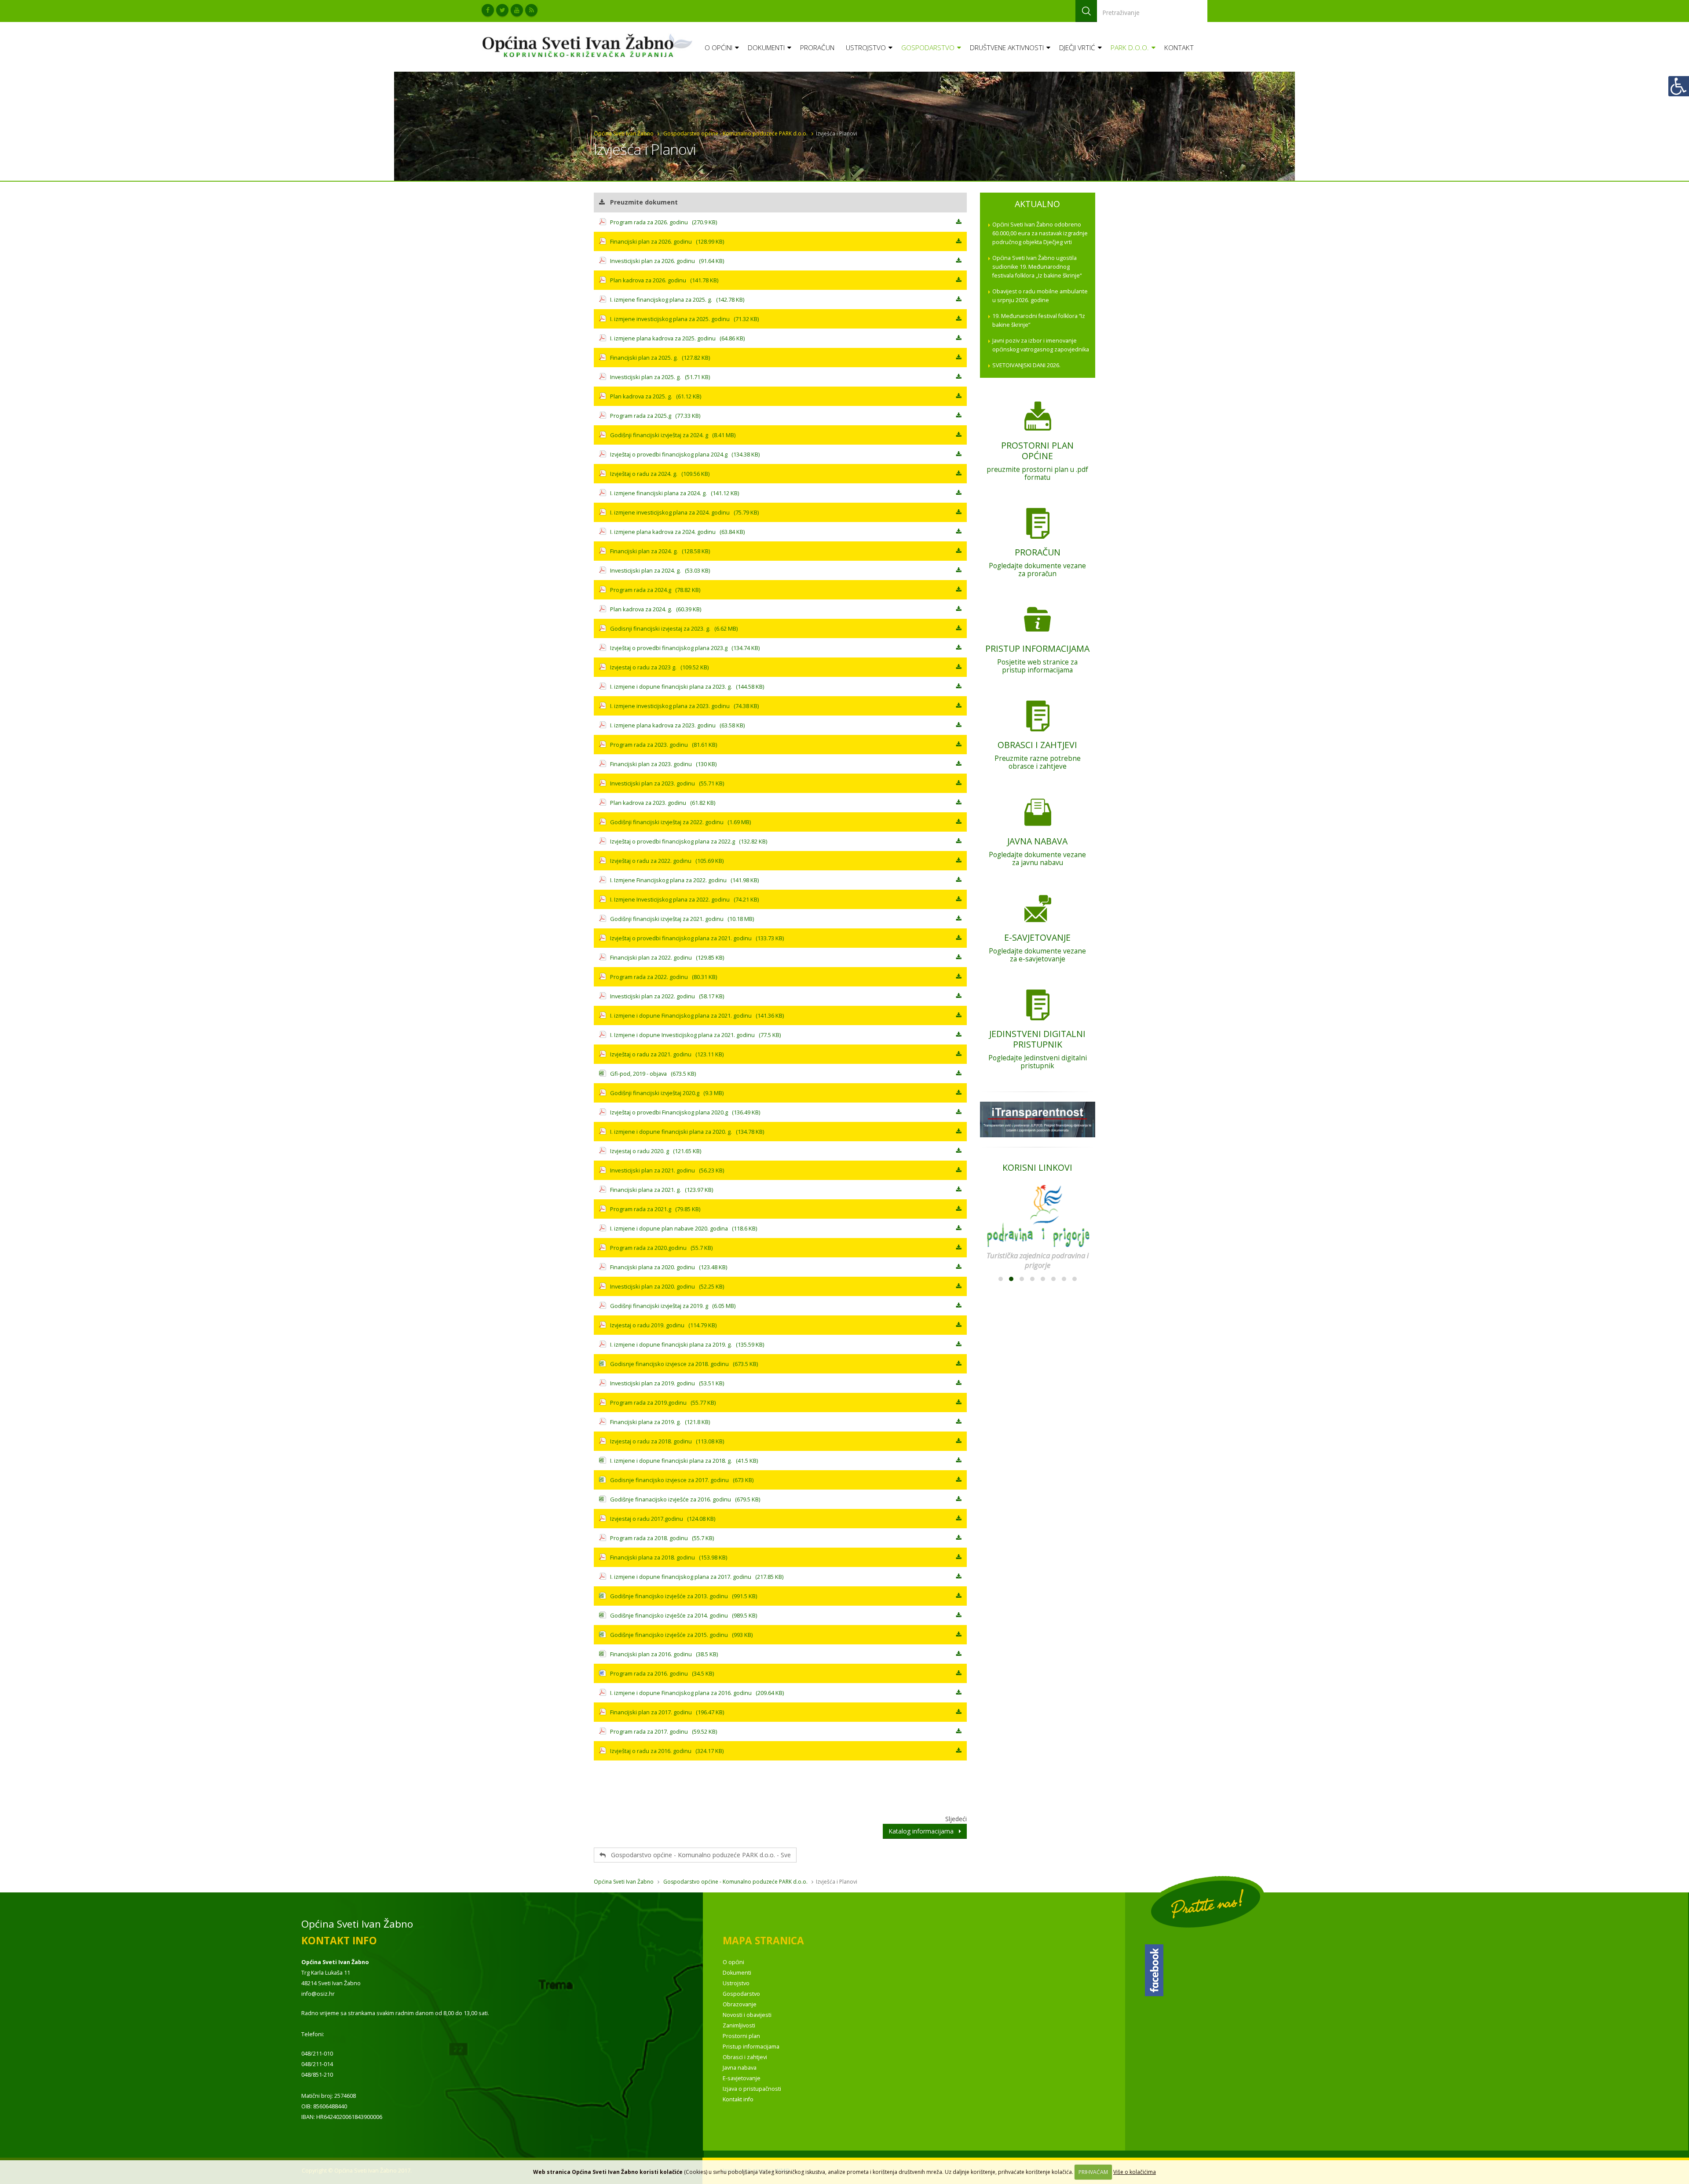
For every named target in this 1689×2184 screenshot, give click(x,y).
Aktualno (1037, 204)
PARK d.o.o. (1130, 48)
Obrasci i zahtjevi (745, 2057)
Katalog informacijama (924, 1831)
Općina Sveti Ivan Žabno (624, 133)
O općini (718, 48)
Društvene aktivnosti (1007, 48)
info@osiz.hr (318, 1994)
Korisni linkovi (1037, 1167)
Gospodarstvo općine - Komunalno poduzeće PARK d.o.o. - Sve (698, 1855)
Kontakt (1179, 48)
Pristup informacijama (751, 2047)
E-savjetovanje (742, 2078)
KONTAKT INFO (339, 1941)
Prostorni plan (741, 2036)
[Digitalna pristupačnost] (1678, 86)
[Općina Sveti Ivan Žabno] (590, 45)
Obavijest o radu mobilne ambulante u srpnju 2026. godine (1040, 296)
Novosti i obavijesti (747, 2015)
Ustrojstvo (866, 48)
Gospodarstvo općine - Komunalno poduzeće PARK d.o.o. (735, 133)
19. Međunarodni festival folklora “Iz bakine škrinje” (1039, 320)
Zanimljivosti (739, 2025)
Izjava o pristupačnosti (752, 2089)
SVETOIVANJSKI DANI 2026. (1026, 365)
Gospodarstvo (928, 48)
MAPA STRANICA (763, 1941)
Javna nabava (740, 2068)
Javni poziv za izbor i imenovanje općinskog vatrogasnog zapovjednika (1041, 345)
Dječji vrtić (1077, 48)
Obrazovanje (740, 2004)
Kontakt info (738, 2099)
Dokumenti (766, 48)
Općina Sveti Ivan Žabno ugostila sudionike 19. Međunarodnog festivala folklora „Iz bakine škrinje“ (1037, 267)
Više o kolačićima (1135, 2172)
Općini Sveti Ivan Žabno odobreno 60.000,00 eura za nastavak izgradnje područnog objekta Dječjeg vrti (1040, 233)
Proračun (817, 48)
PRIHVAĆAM (1093, 2172)
